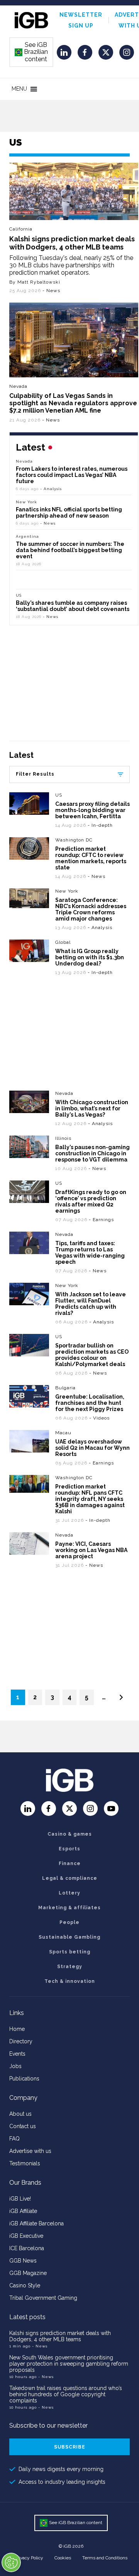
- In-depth (100, 825)
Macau (63, 1433)
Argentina (27, 536)
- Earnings (101, 1220)
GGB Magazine (28, 2273)
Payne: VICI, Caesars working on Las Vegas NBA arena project (91, 1550)
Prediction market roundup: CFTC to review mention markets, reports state (91, 858)
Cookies (63, 2558)
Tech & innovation (70, 1981)
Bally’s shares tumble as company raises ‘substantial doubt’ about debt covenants (73, 606)
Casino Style (25, 2285)
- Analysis (51, 489)
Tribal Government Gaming (43, 2298)
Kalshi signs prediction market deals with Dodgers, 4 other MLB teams (72, 243)
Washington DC (74, 840)
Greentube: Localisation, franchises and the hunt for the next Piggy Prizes (90, 1403)
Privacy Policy (29, 2558)
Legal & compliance (70, 1878)
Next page (121, 1697)
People (69, 1922)
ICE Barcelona (27, 2248)
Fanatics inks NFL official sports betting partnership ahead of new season (69, 513)
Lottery (69, 1893)
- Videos (99, 1418)
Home (17, 2029)
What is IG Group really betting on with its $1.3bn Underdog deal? (90, 957)
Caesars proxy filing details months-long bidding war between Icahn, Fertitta (92, 810)
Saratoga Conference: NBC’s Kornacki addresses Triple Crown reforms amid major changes (91, 909)
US (19, 595)
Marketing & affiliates (69, 1908)
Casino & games (70, 1834)
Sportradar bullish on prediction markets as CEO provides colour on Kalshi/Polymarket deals (92, 1355)
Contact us (23, 2126)
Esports (69, 1849)
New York (26, 502)
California (21, 229)
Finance (70, 1864)
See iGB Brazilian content (32, 52)
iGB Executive (26, 2236)
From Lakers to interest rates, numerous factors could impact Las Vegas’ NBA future (72, 475)
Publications (24, 2079)
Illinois (63, 1138)
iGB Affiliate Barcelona (36, 2223)
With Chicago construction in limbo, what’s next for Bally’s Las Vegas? (92, 1108)
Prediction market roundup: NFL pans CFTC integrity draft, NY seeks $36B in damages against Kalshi (90, 1499)
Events (17, 2054)
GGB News (23, 2261)
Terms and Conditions (105, 2558)
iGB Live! (20, 2199)
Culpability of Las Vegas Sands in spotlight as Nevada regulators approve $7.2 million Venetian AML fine (73, 403)
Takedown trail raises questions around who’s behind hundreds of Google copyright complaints (66, 2394)
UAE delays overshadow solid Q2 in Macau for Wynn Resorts (92, 1448)
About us (20, 2114)
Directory (21, 2041)
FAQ (14, 2139)
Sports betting (70, 1952)
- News (51, 291)
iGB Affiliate (23, 2211)
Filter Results (35, 774)
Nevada (18, 386)
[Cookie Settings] (11, 2562)
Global (63, 942)
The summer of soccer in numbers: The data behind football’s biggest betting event (70, 550)
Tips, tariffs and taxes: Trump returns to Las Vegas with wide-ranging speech (90, 1253)
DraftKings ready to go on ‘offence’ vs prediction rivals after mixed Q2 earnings (91, 1201)
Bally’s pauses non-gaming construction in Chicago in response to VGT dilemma (92, 1153)
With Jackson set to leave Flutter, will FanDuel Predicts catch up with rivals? (91, 1304)
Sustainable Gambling (69, 1937)
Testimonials (25, 2163)
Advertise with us (30, 2151)
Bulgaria (65, 1388)
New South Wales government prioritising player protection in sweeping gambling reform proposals (69, 2364)
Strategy (70, 1967)
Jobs (15, 2066)
